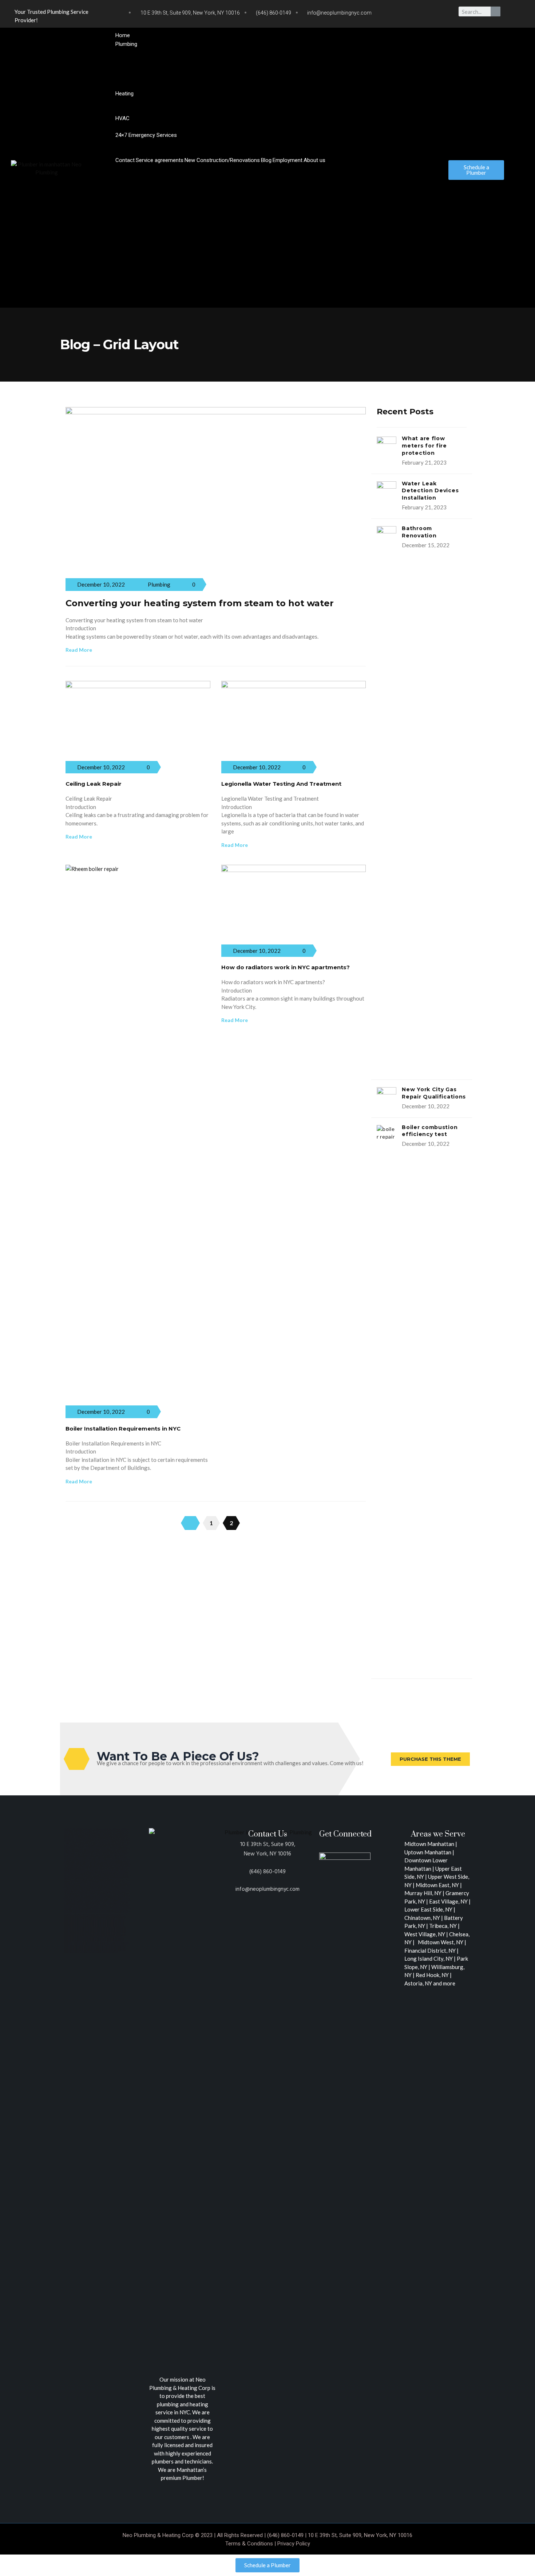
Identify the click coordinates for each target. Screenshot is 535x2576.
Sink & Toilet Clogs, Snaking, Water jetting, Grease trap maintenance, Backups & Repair (227, 151)
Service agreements (160, 160)
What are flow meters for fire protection (424, 446)
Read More (79, 650)
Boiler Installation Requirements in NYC (123, 1429)
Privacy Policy (294, 2544)
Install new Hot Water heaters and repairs (173, 52)
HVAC (122, 118)
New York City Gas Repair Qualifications (434, 1093)
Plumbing (126, 44)
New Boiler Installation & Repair (162, 102)
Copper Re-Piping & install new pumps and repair (181, 77)
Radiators (349, 102)
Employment (288, 160)
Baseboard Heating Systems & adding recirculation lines (269, 102)
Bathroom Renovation (419, 532)
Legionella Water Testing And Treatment (281, 784)
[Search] (496, 11)
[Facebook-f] (411, 13)
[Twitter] (396, 13)
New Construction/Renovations (222, 160)
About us (314, 160)
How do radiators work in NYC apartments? (286, 967)
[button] (271, 168)
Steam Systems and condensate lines (166, 110)
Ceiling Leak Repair (94, 784)
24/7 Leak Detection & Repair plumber (169, 143)
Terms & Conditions (249, 2544)
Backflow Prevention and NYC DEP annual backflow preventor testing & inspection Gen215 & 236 (240, 85)
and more (444, 1983)
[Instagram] (425, 13)
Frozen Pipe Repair (318, 143)
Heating (124, 94)
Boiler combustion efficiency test (430, 1131)
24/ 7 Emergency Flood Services (255, 143)
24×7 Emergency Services (146, 135)
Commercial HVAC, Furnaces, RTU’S (209, 127)
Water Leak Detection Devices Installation (430, 491)
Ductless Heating (144, 127)
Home (123, 35)
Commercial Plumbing (385, 85)
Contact (125, 160)
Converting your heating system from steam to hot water (200, 603)
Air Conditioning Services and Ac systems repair (310, 127)
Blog (266, 160)
